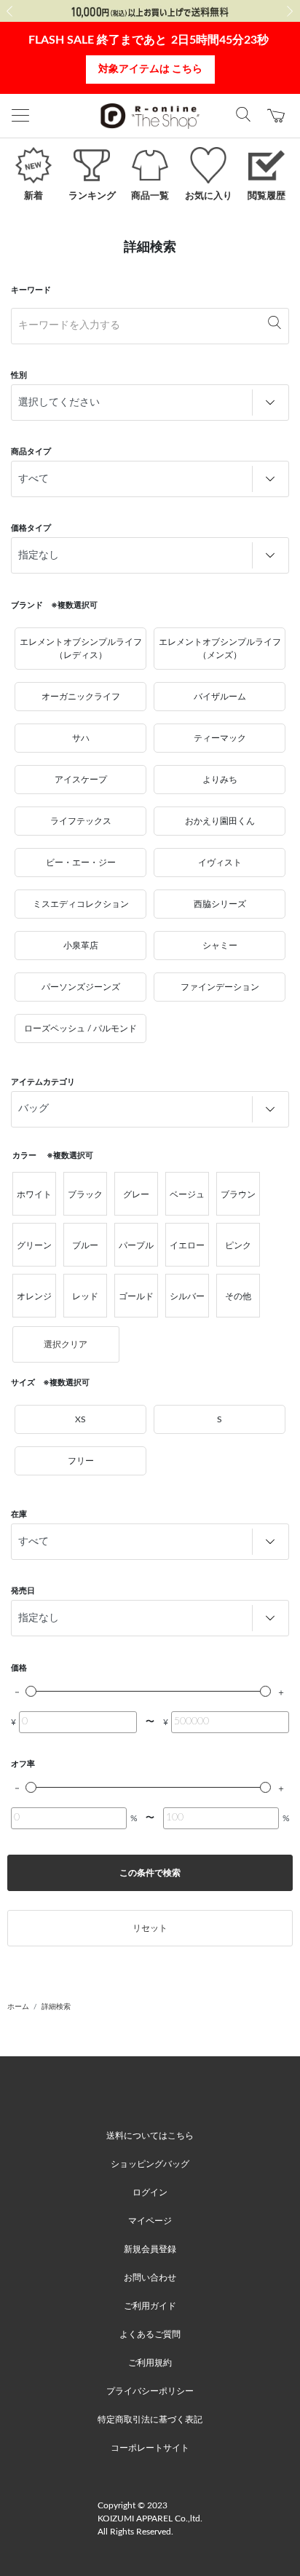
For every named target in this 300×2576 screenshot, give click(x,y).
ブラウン (238, 1194)
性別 (19, 375)
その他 (238, 1296)
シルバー (187, 1296)
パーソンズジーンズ (81, 987)
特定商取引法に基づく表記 (150, 2420)
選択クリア (66, 1344)
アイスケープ (81, 780)
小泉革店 (81, 946)
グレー (136, 1194)
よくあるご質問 (150, 2334)
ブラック (85, 1194)
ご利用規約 (150, 2363)
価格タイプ (31, 528)
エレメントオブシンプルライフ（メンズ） (220, 649)
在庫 (19, 1514)
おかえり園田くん (220, 821)
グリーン (34, 1245)
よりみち (220, 780)
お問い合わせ (150, 2278)
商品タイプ (31, 452)
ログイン (150, 2192)
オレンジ (34, 1296)
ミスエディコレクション (81, 904)
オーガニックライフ (81, 697)
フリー (81, 1461)
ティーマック (220, 738)
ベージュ (187, 1194)
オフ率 (23, 1764)
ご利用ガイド (150, 2306)
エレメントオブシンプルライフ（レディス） (81, 649)
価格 (19, 1668)
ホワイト (34, 1194)
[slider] (31, 1691)
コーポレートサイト (150, 2448)
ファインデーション (220, 987)
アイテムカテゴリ (43, 1082)
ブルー (85, 1245)
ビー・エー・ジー (81, 863)
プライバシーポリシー (150, 2391)
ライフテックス (81, 821)
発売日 (23, 1591)
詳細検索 (56, 2007)
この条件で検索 (150, 1873)
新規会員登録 (150, 2249)
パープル (136, 1245)
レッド (85, 1296)
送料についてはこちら (150, 2136)
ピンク (238, 1245)
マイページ (150, 2221)
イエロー (187, 1245)
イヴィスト (220, 863)
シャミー (220, 946)
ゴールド (136, 1296)
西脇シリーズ (220, 904)
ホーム (18, 2007)
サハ (81, 738)
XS (80, 1419)
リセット (150, 1928)
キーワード (31, 290)
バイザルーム (220, 697)
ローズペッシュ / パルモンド (80, 1029)
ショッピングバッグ (150, 2164)
